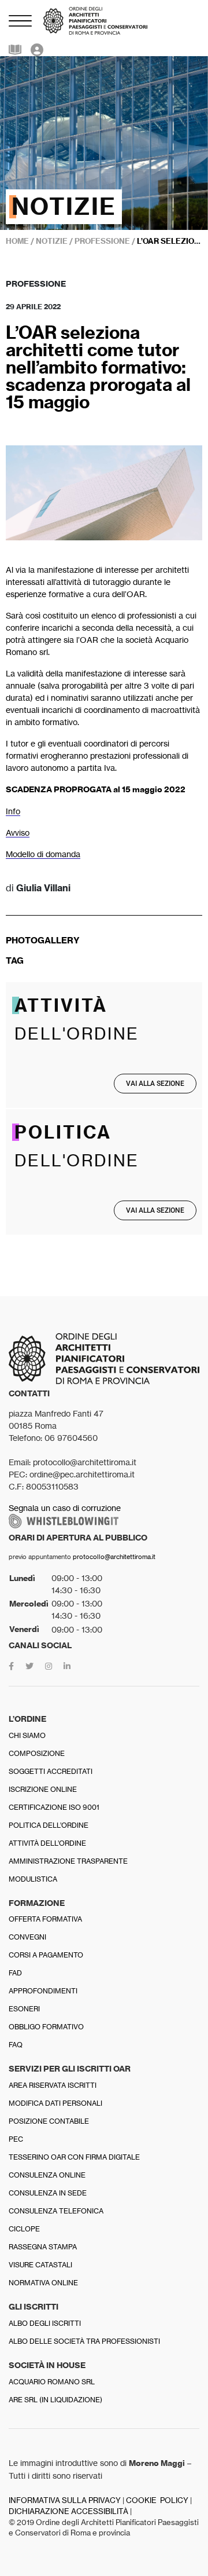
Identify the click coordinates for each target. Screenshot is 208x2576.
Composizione (37, 1753)
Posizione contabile (49, 2121)
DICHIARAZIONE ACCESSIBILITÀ (68, 2511)
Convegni (27, 1937)
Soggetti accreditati (51, 1771)
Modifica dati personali (55, 2103)
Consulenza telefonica (56, 2211)
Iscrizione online (43, 1789)
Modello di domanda (43, 854)
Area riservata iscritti (53, 2085)
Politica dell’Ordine (49, 1825)
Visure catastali (40, 2265)
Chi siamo (27, 1735)
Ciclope (24, 2229)
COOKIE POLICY (157, 2500)
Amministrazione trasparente (68, 1861)
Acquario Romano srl (52, 2382)
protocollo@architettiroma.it (114, 1557)
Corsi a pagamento (46, 1955)
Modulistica (33, 1879)
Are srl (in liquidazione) (55, 2400)
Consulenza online (47, 2175)
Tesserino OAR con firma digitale (74, 2157)
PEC (16, 2139)
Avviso (18, 833)
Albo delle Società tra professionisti (84, 2341)
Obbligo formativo (46, 2027)
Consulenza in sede (48, 2193)
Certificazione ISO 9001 (54, 1807)
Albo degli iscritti (45, 2323)
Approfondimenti (43, 1991)
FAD (15, 1973)
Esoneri (24, 2009)
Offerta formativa (45, 1919)
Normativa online (43, 2283)
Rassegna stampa (43, 2247)
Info (13, 811)
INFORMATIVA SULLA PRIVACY (65, 2500)
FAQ (16, 2045)
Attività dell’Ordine (47, 1843)
